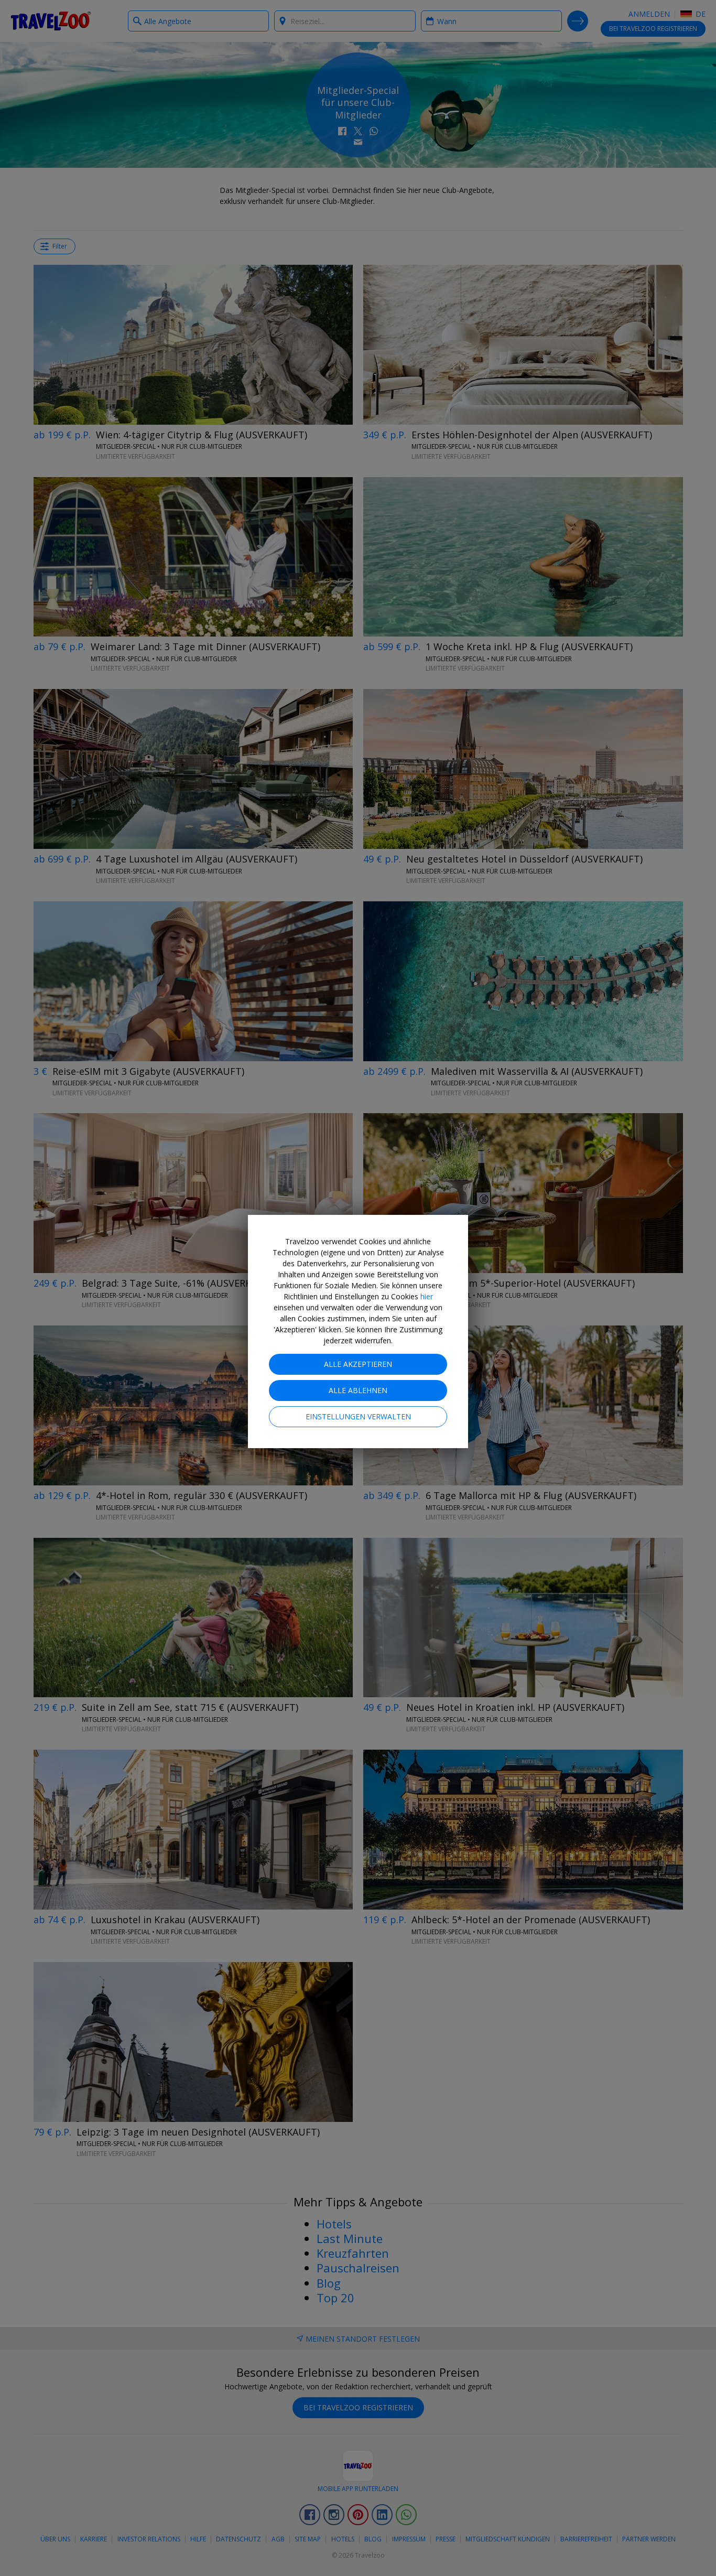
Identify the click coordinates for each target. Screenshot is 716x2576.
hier (427, 1296)
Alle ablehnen (358, 1390)
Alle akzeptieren (358, 1364)
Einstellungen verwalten (358, 1416)
